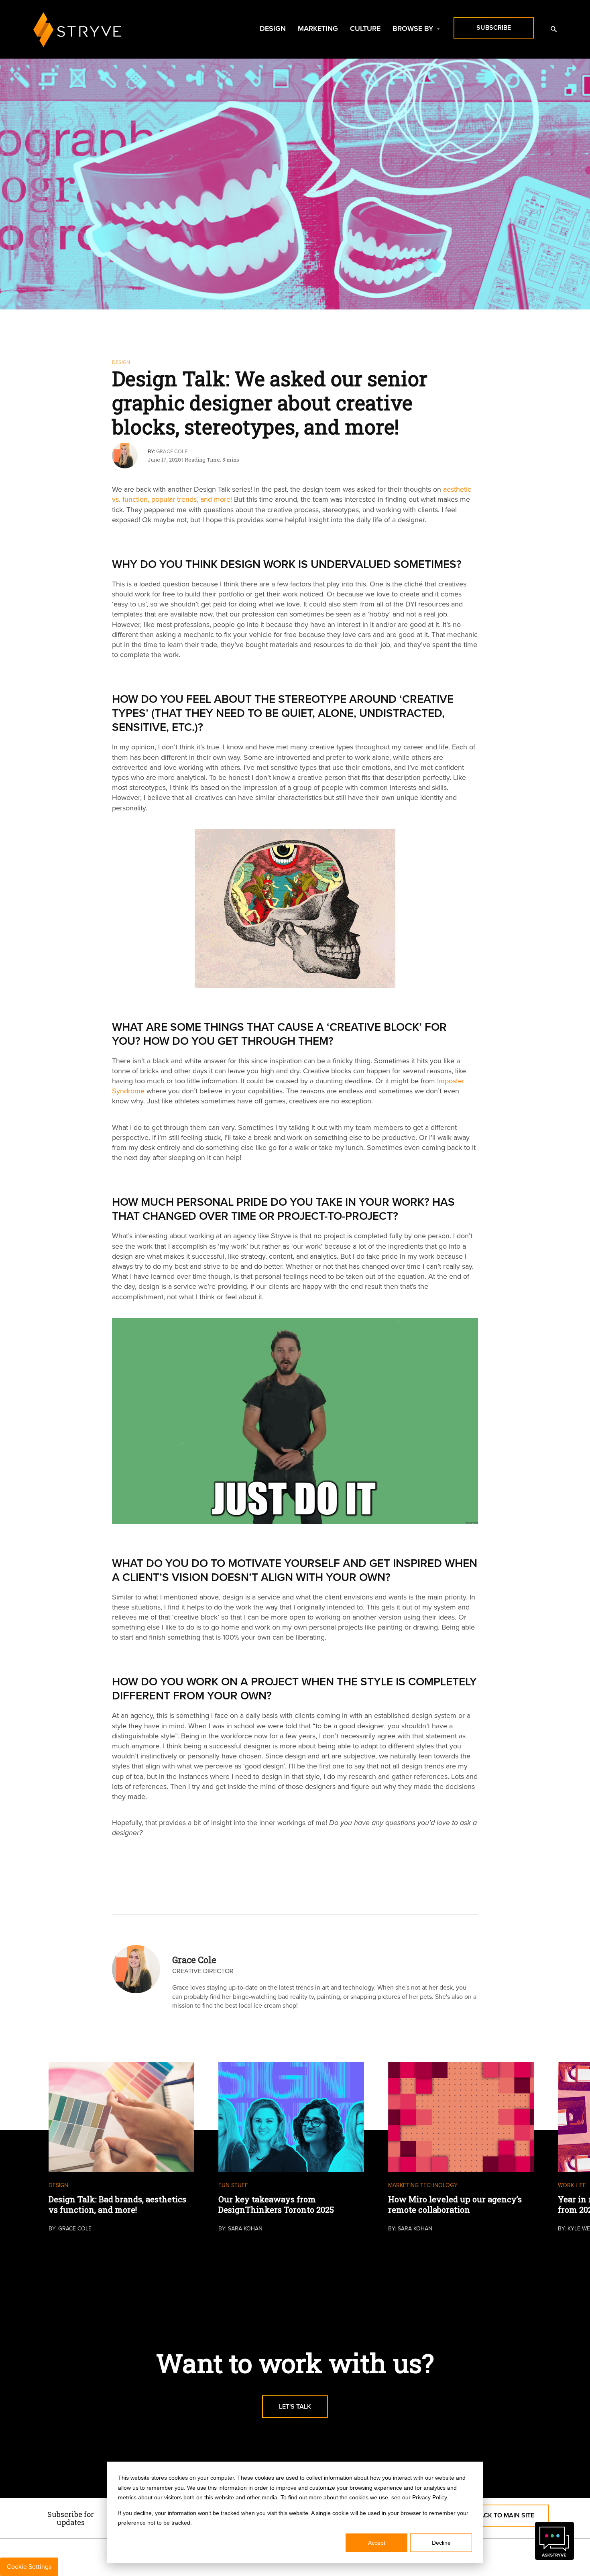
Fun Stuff (233, 2185)
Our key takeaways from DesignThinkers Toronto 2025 (276, 2204)
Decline (441, 2543)
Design (273, 28)
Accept (377, 2543)
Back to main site (505, 2515)
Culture (365, 28)
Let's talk (295, 2406)
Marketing (318, 28)
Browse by (413, 28)
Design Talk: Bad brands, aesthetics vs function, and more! (117, 2204)
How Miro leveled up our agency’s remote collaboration (455, 2204)
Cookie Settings (29, 2567)
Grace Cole (172, 452)
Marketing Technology (423, 2185)
